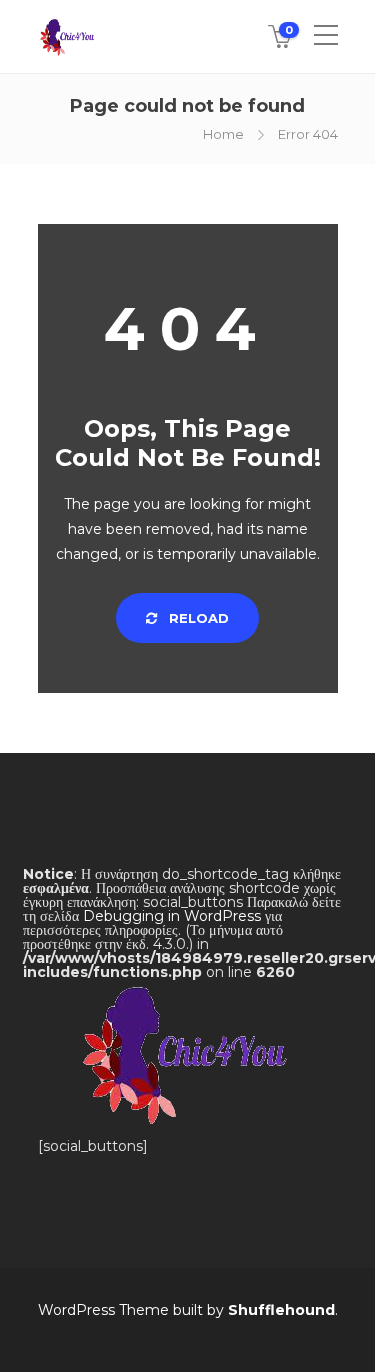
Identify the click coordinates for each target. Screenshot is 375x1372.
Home (223, 134)
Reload (197, 618)
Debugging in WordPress (172, 916)
